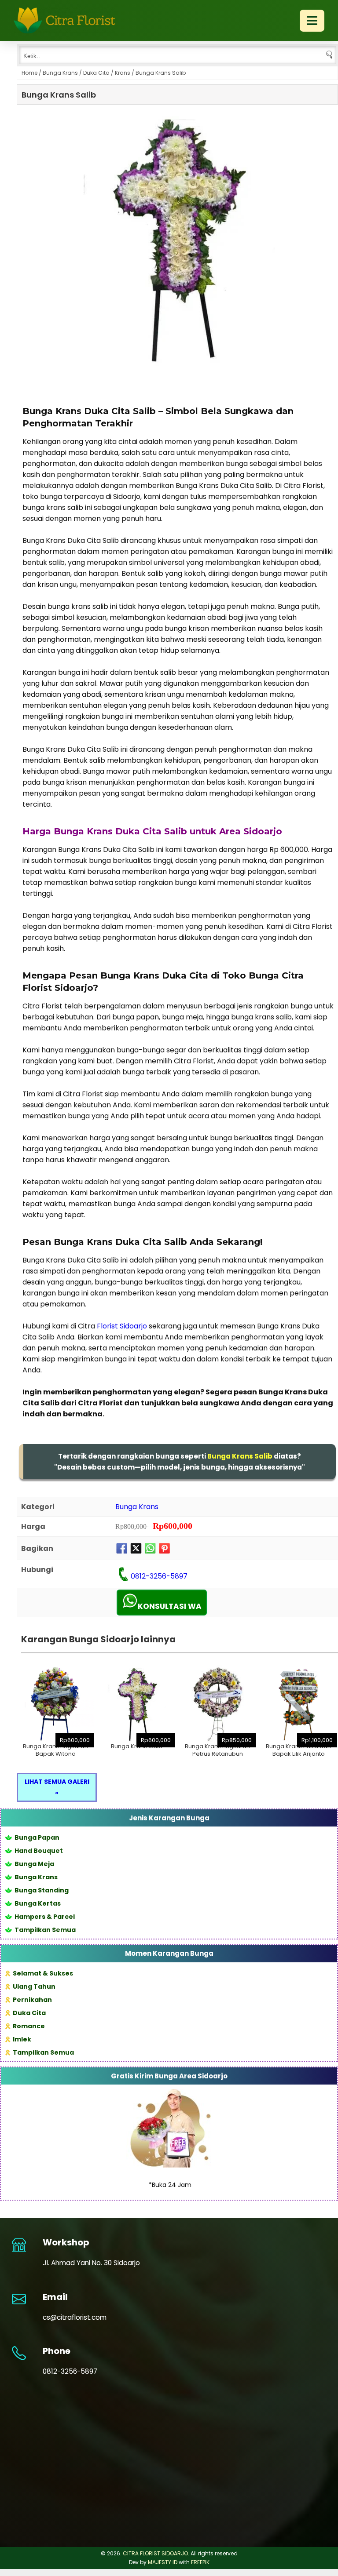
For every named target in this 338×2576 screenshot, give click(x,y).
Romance (29, 2026)
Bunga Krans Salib (59, 95)
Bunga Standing (42, 1890)
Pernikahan (32, 2000)
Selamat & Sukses (43, 1973)
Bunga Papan (37, 1837)
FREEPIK (200, 2562)
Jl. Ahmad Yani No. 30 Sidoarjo (91, 2263)
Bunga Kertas (38, 1903)
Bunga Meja (34, 1864)
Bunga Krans (60, 73)
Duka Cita (96, 73)
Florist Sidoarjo (122, 1326)
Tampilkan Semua (45, 1930)
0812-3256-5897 (159, 1576)
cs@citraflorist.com (75, 2317)
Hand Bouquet (39, 1851)
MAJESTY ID (163, 2562)
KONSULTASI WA (170, 1606)
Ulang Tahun (34, 1987)
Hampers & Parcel (45, 1917)
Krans (123, 73)
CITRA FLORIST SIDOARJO (155, 2553)
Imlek (22, 2039)
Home (29, 73)
